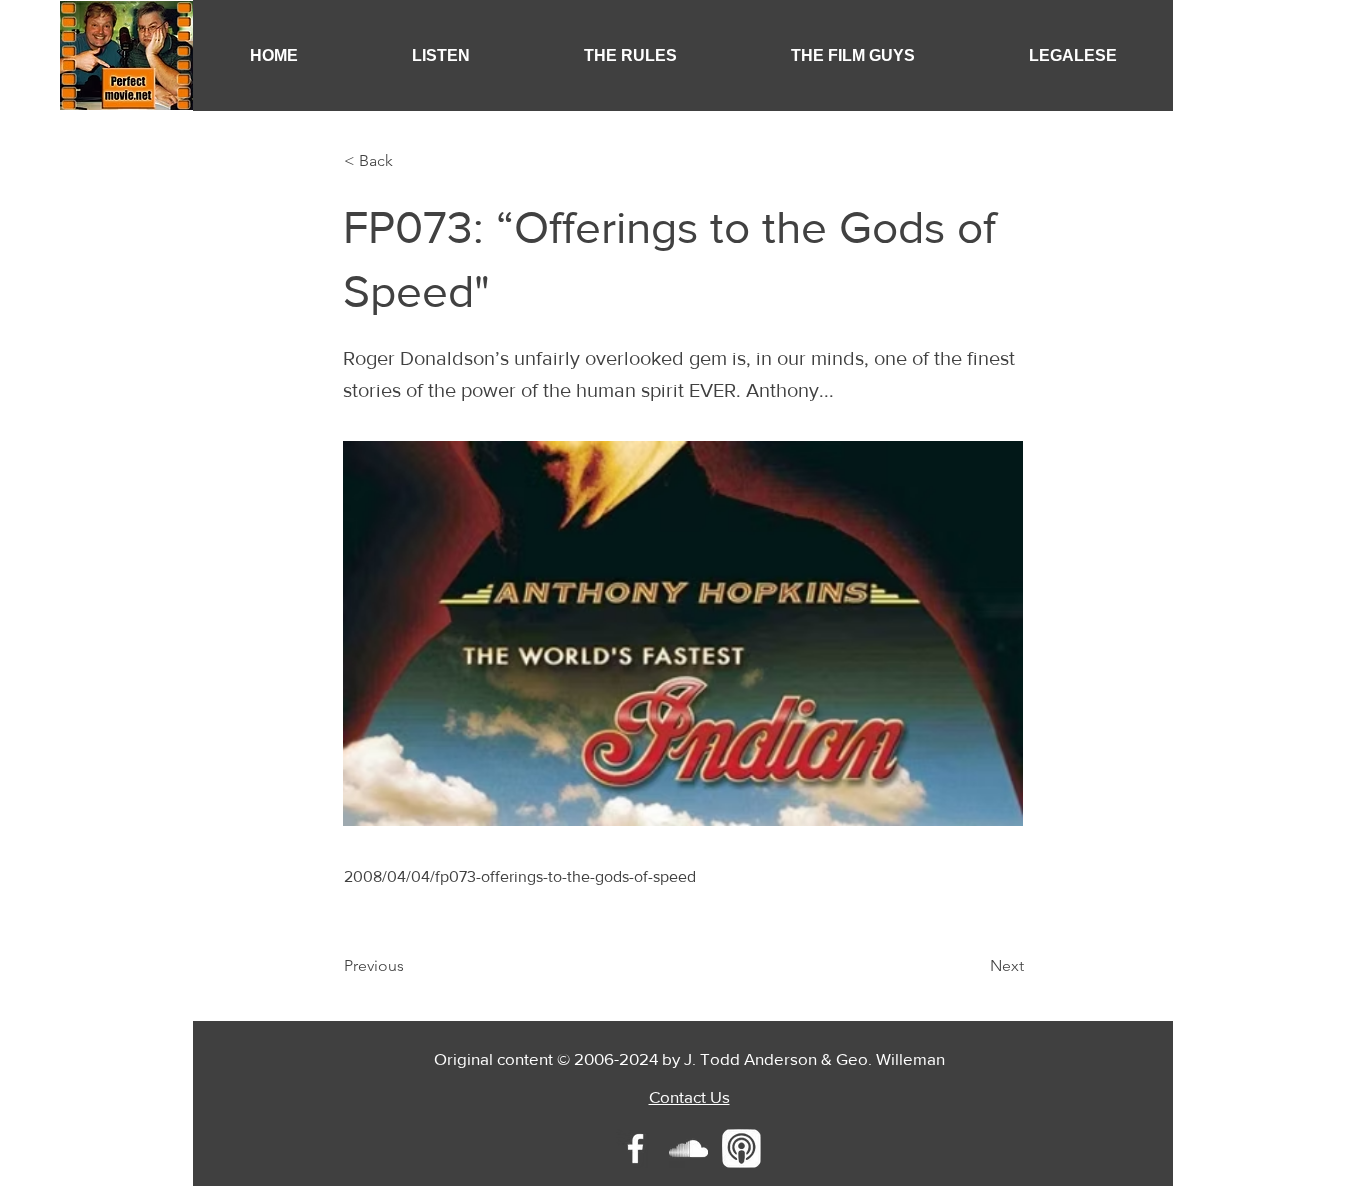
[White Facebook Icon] (635, 1148)
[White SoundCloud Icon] (688, 1148)
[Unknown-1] (741, 1148)
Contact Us (689, 1096)
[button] (441, 55)
